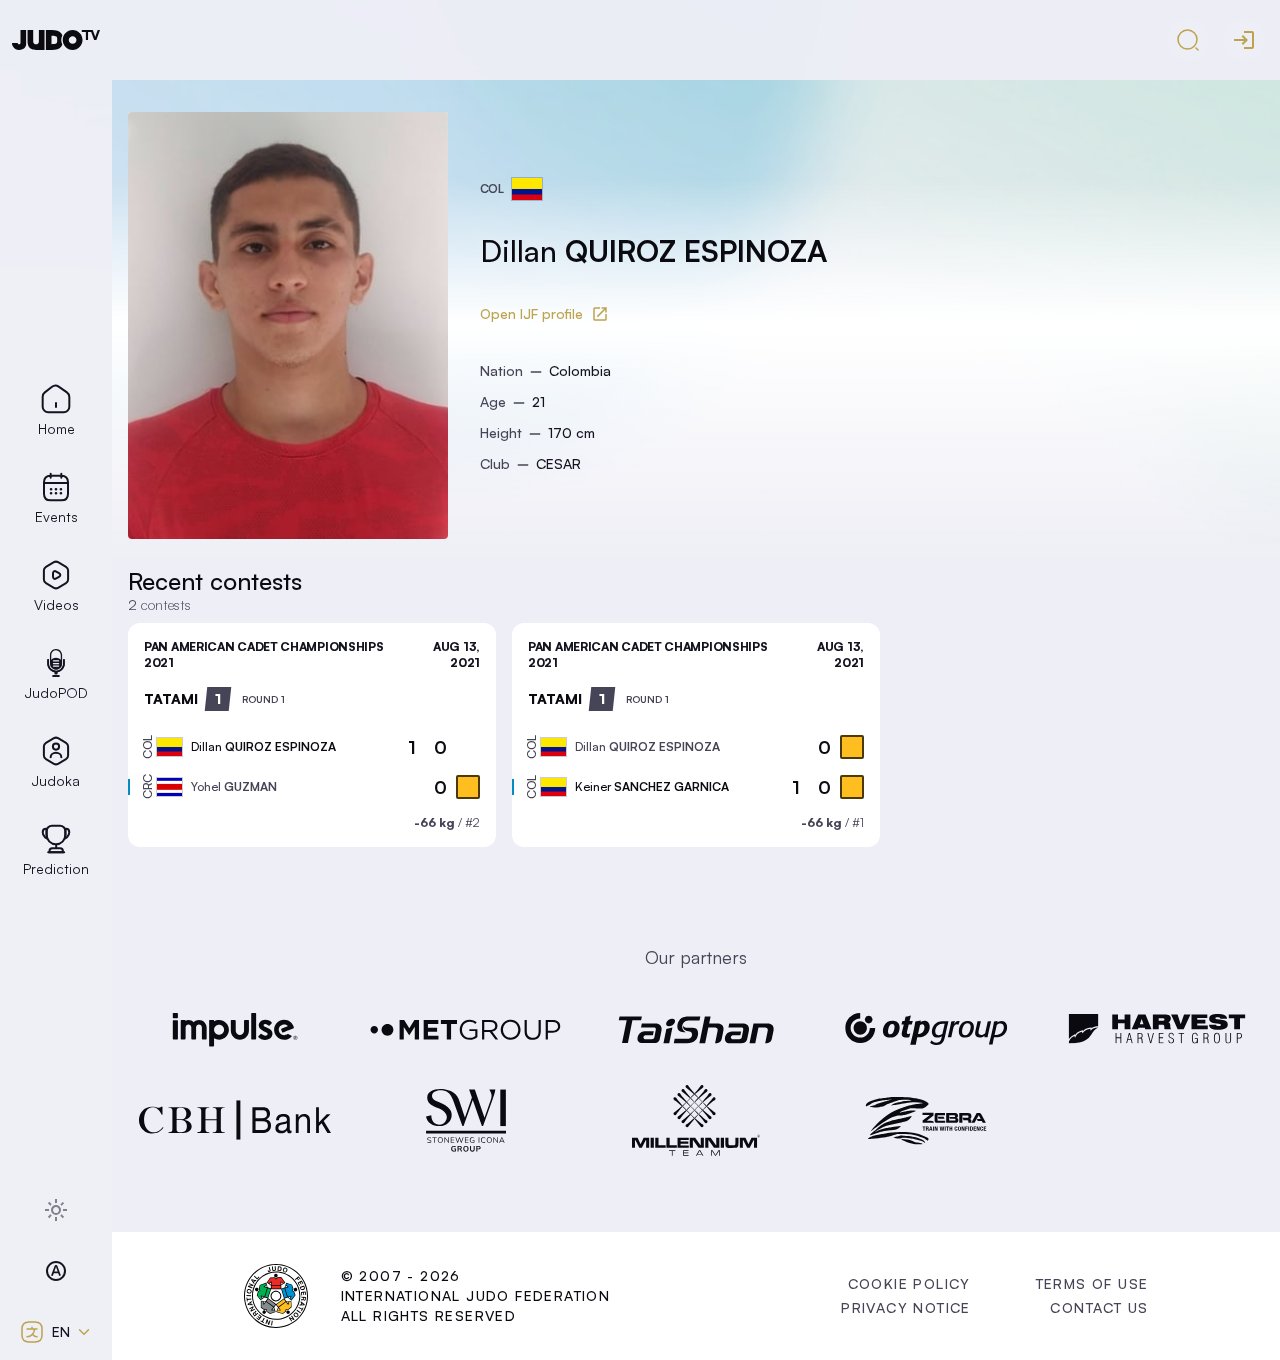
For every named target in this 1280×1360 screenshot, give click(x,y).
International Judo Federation (476, 1295)
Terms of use (1092, 1283)
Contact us (1099, 1307)
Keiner (652, 786)
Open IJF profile (531, 313)
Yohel (234, 786)
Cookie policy (909, 1283)
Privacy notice (906, 1307)
